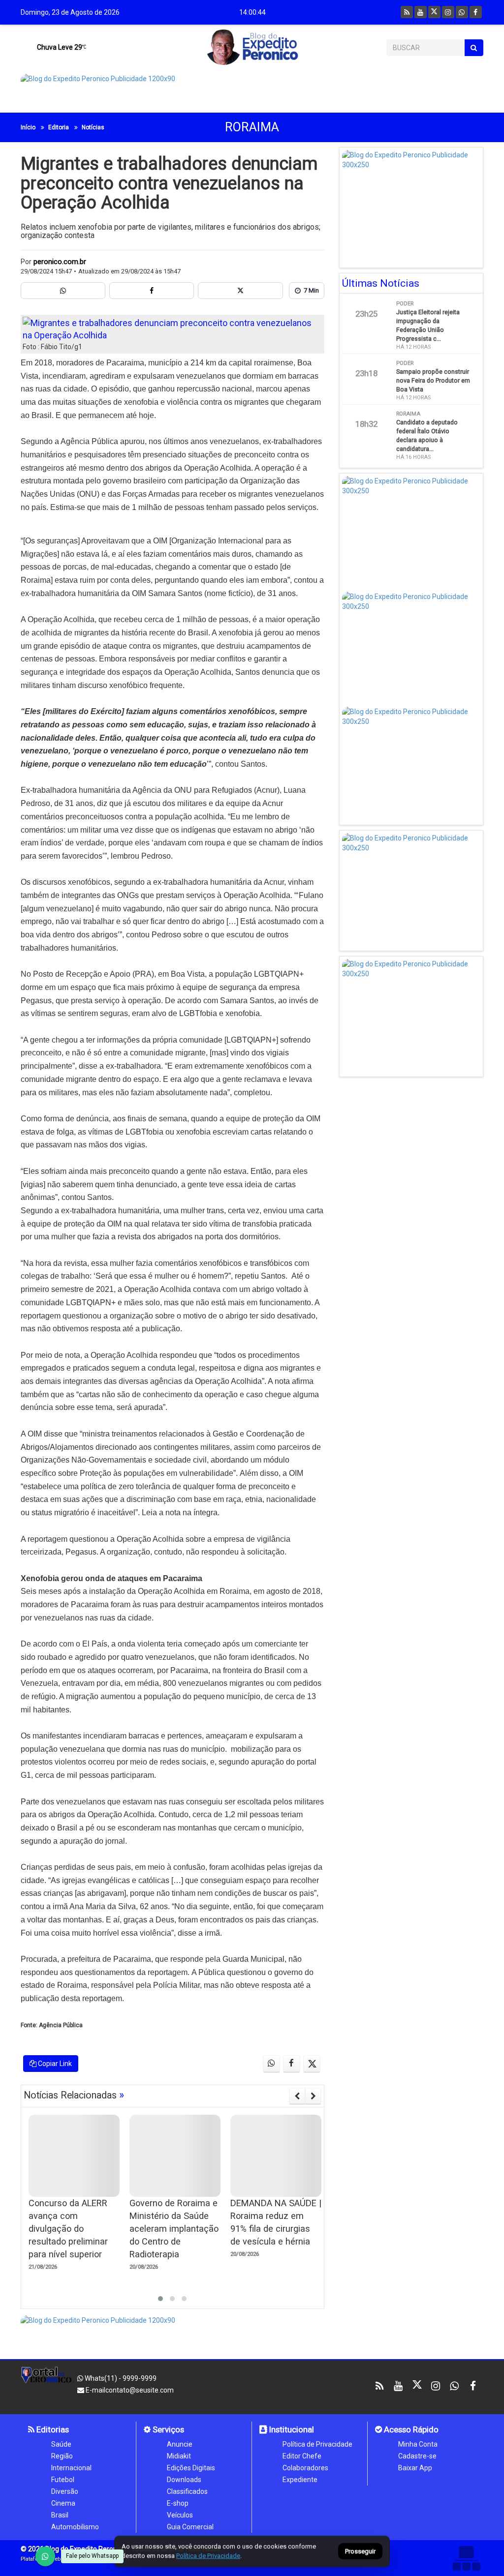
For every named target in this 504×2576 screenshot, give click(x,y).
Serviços (167, 2429)
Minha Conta (418, 2444)
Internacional (71, 2468)
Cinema (63, 2503)
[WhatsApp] (45, 2556)
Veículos (180, 2515)
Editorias (52, 2429)
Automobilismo (75, 2527)
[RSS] (407, 12)
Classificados (187, 2491)
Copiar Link (54, 2064)
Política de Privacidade (317, 2444)
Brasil (60, 2515)
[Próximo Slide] (313, 2096)
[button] (160, 2299)
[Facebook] (476, 12)
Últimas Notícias (381, 283)
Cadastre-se (417, 2456)
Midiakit (179, 2456)
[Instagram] (448, 12)
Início (28, 127)
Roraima (252, 127)
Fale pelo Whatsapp (92, 2556)
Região (62, 2456)
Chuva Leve (59, 47)
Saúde (61, 2444)
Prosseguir (360, 2552)
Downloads (184, 2480)
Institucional (291, 2429)
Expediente (300, 2480)
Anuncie (180, 2444)
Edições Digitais (191, 2468)
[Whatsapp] (462, 12)
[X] (434, 12)
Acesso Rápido (410, 2429)
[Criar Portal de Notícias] (466, 2558)
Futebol (63, 2480)
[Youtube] (421, 12)
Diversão (65, 2491)
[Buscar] (474, 48)
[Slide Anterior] (297, 2096)
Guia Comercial (190, 2527)
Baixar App (415, 2468)
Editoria (59, 127)
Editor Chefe (302, 2456)
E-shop (178, 2503)
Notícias (93, 127)
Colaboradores (305, 2468)
